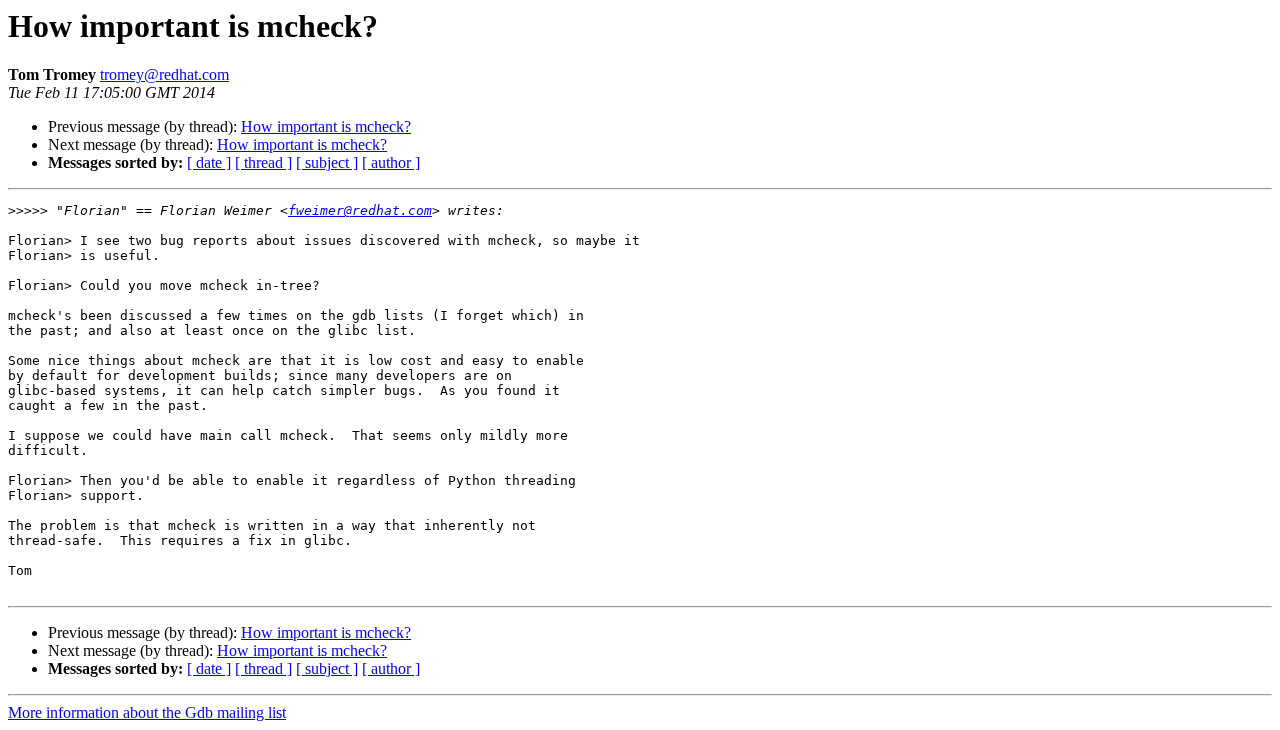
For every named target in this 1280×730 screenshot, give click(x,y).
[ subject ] (327, 162)
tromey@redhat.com (164, 74)
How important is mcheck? (326, 126)
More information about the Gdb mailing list (147, 712)
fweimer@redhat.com (360, 210)
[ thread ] (263, 162)
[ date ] (209, 162)
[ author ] (391, 162)
